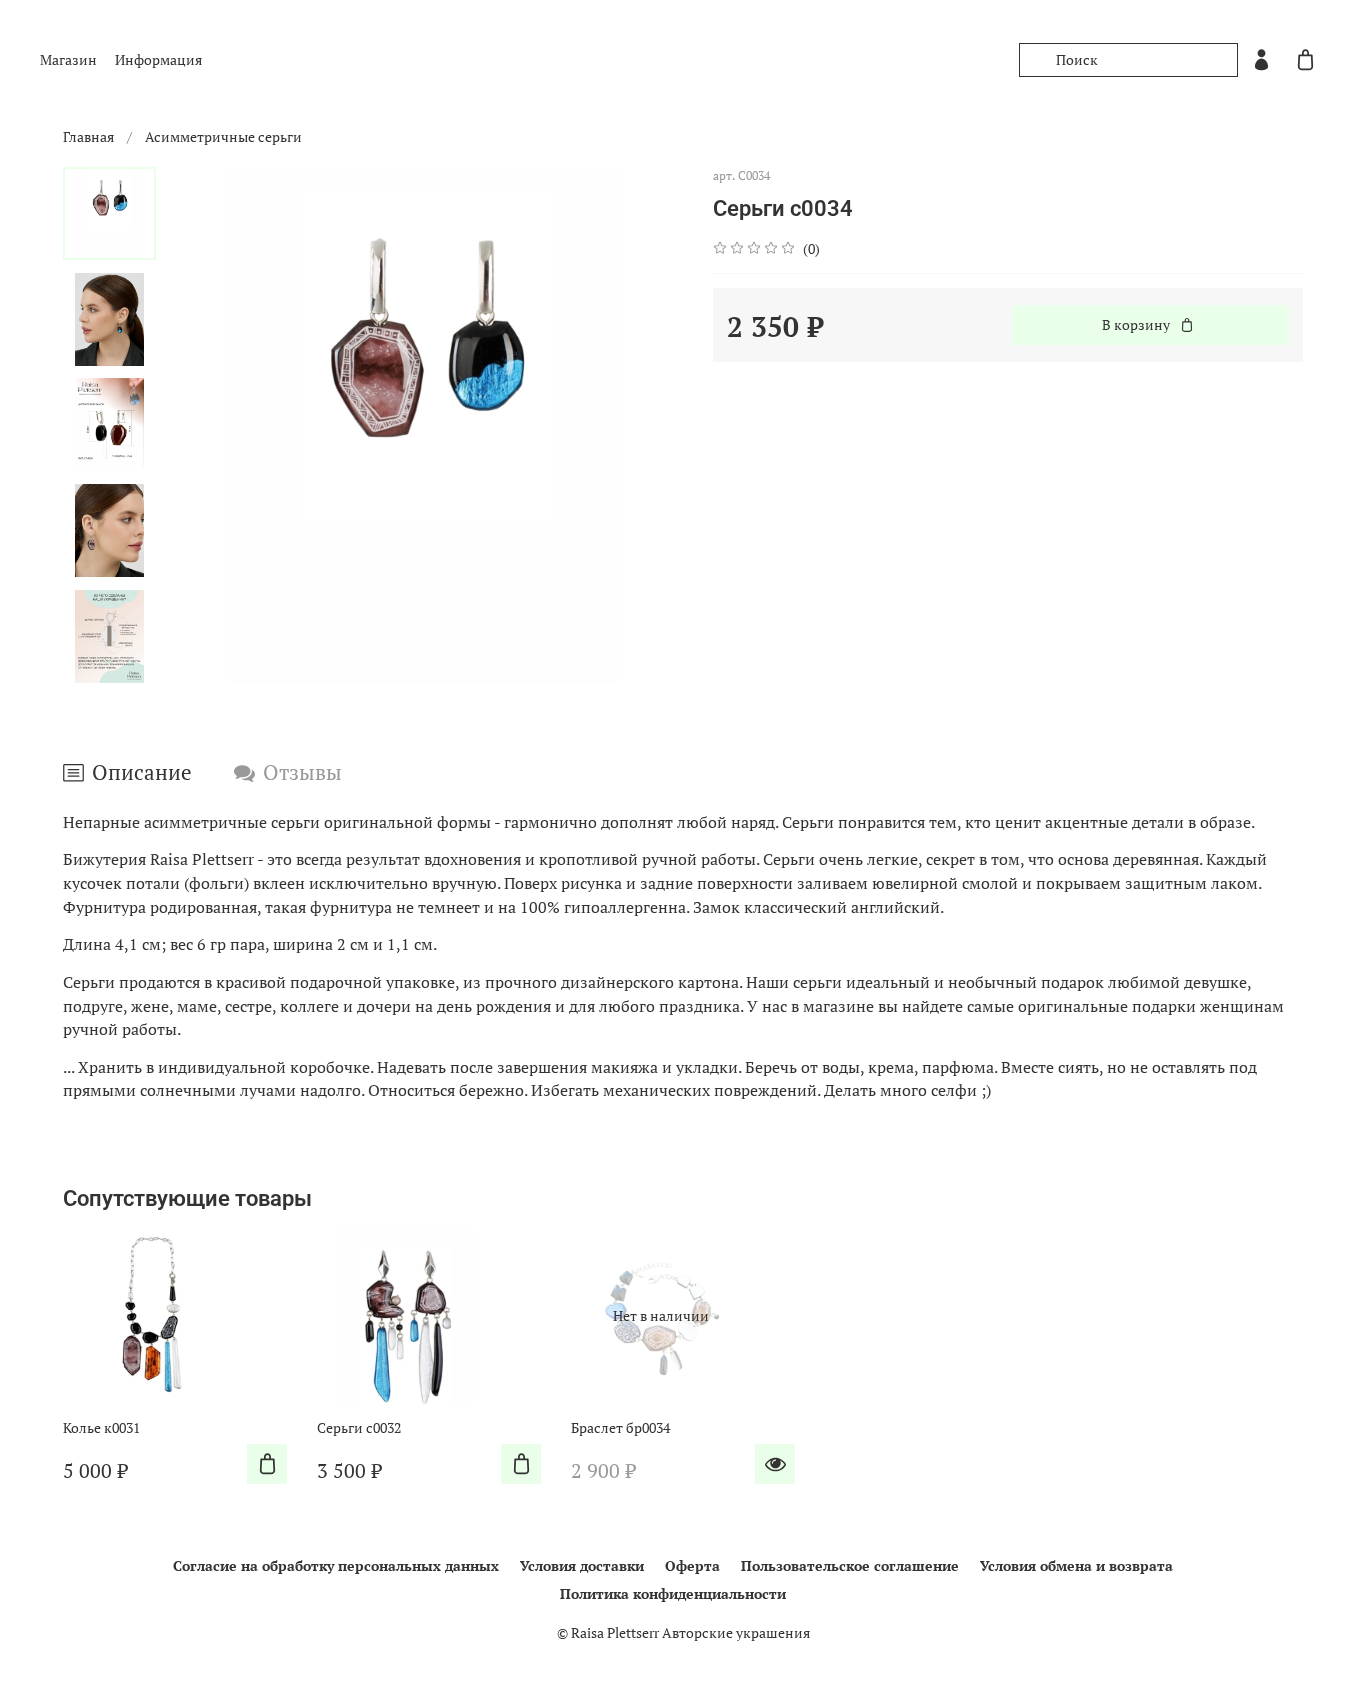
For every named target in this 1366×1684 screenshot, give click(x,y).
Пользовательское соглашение (850, 1565)
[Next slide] (110, 661)
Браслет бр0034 (620, 1427)
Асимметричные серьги (223, 136)
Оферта (692, 1565)
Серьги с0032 (359, 1427)
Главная (88, 136)
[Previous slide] (201, 426)
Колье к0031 (101, 1427)
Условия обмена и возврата (1076, 1565)
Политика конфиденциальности (673, 1593)
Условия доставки (582, 1565)
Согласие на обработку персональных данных (336, 1565)
